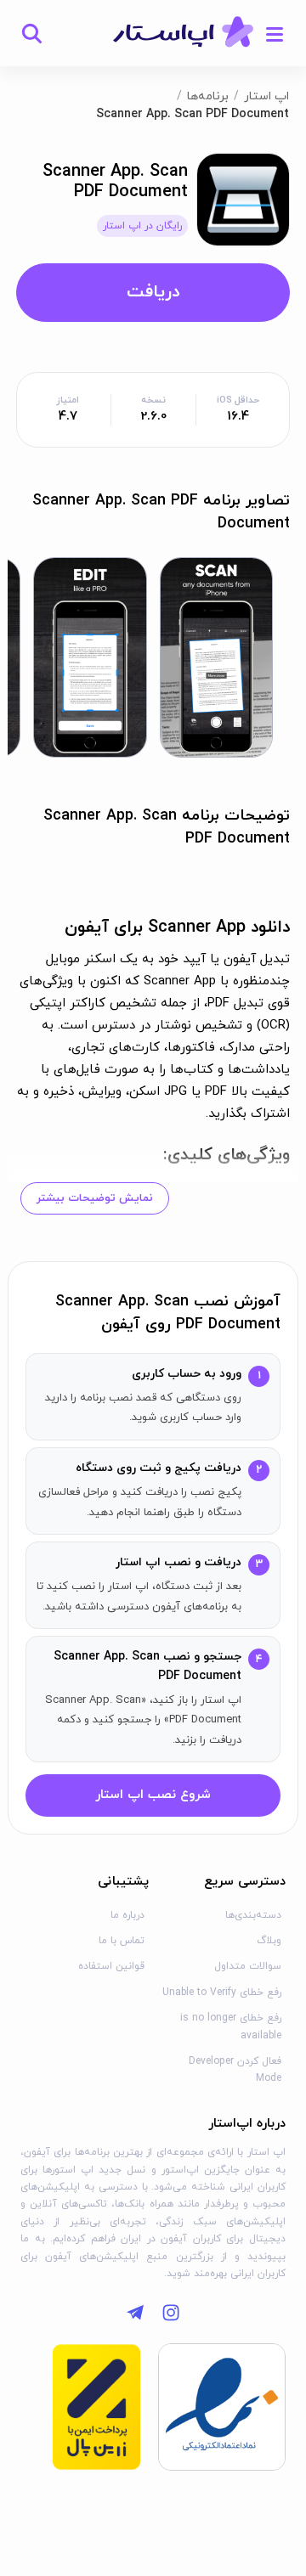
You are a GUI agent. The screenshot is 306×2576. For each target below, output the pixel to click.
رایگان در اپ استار (142, 226)
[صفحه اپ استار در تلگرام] (135, 2313)
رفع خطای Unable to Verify (222, 1993)
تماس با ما (122, 1941)
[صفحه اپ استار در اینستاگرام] (171, 2313)
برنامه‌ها (208, 96)
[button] (217, 657)
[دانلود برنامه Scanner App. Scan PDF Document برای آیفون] (243, 198)
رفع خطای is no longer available (231, 2026)
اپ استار (266, 96)
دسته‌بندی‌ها (253, 1915)
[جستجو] (31, 33)
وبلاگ (269, 1941)
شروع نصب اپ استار (153, 1795)
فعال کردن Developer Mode (235, 2070)
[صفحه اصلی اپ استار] (183, 33)
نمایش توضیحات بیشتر (95, 1198)
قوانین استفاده (111, 1966)
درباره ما (127, 1915)
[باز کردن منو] (275, 33)
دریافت (153, 292)
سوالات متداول (248, 1966)
